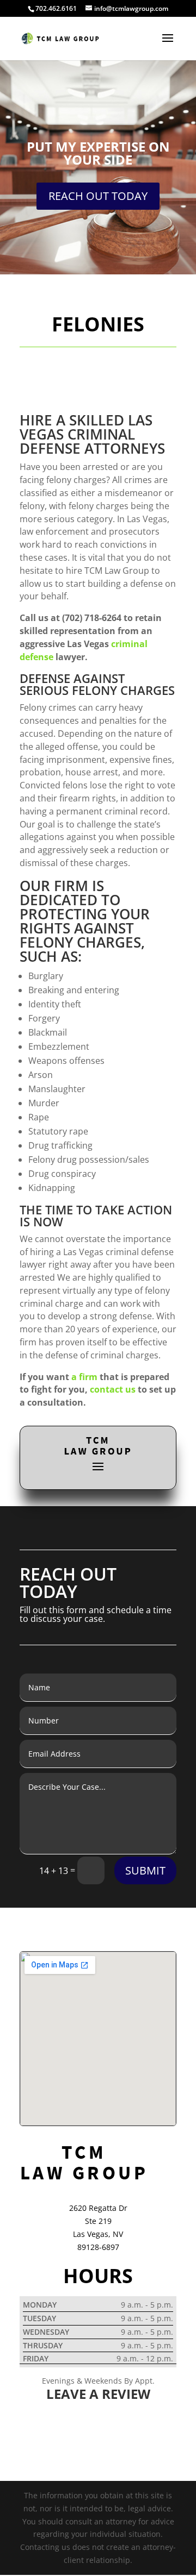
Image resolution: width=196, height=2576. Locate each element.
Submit (145, 1870)
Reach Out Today (98, 196)
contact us (113, 1389)
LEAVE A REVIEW (98, 2394)
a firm (84, 1377)
